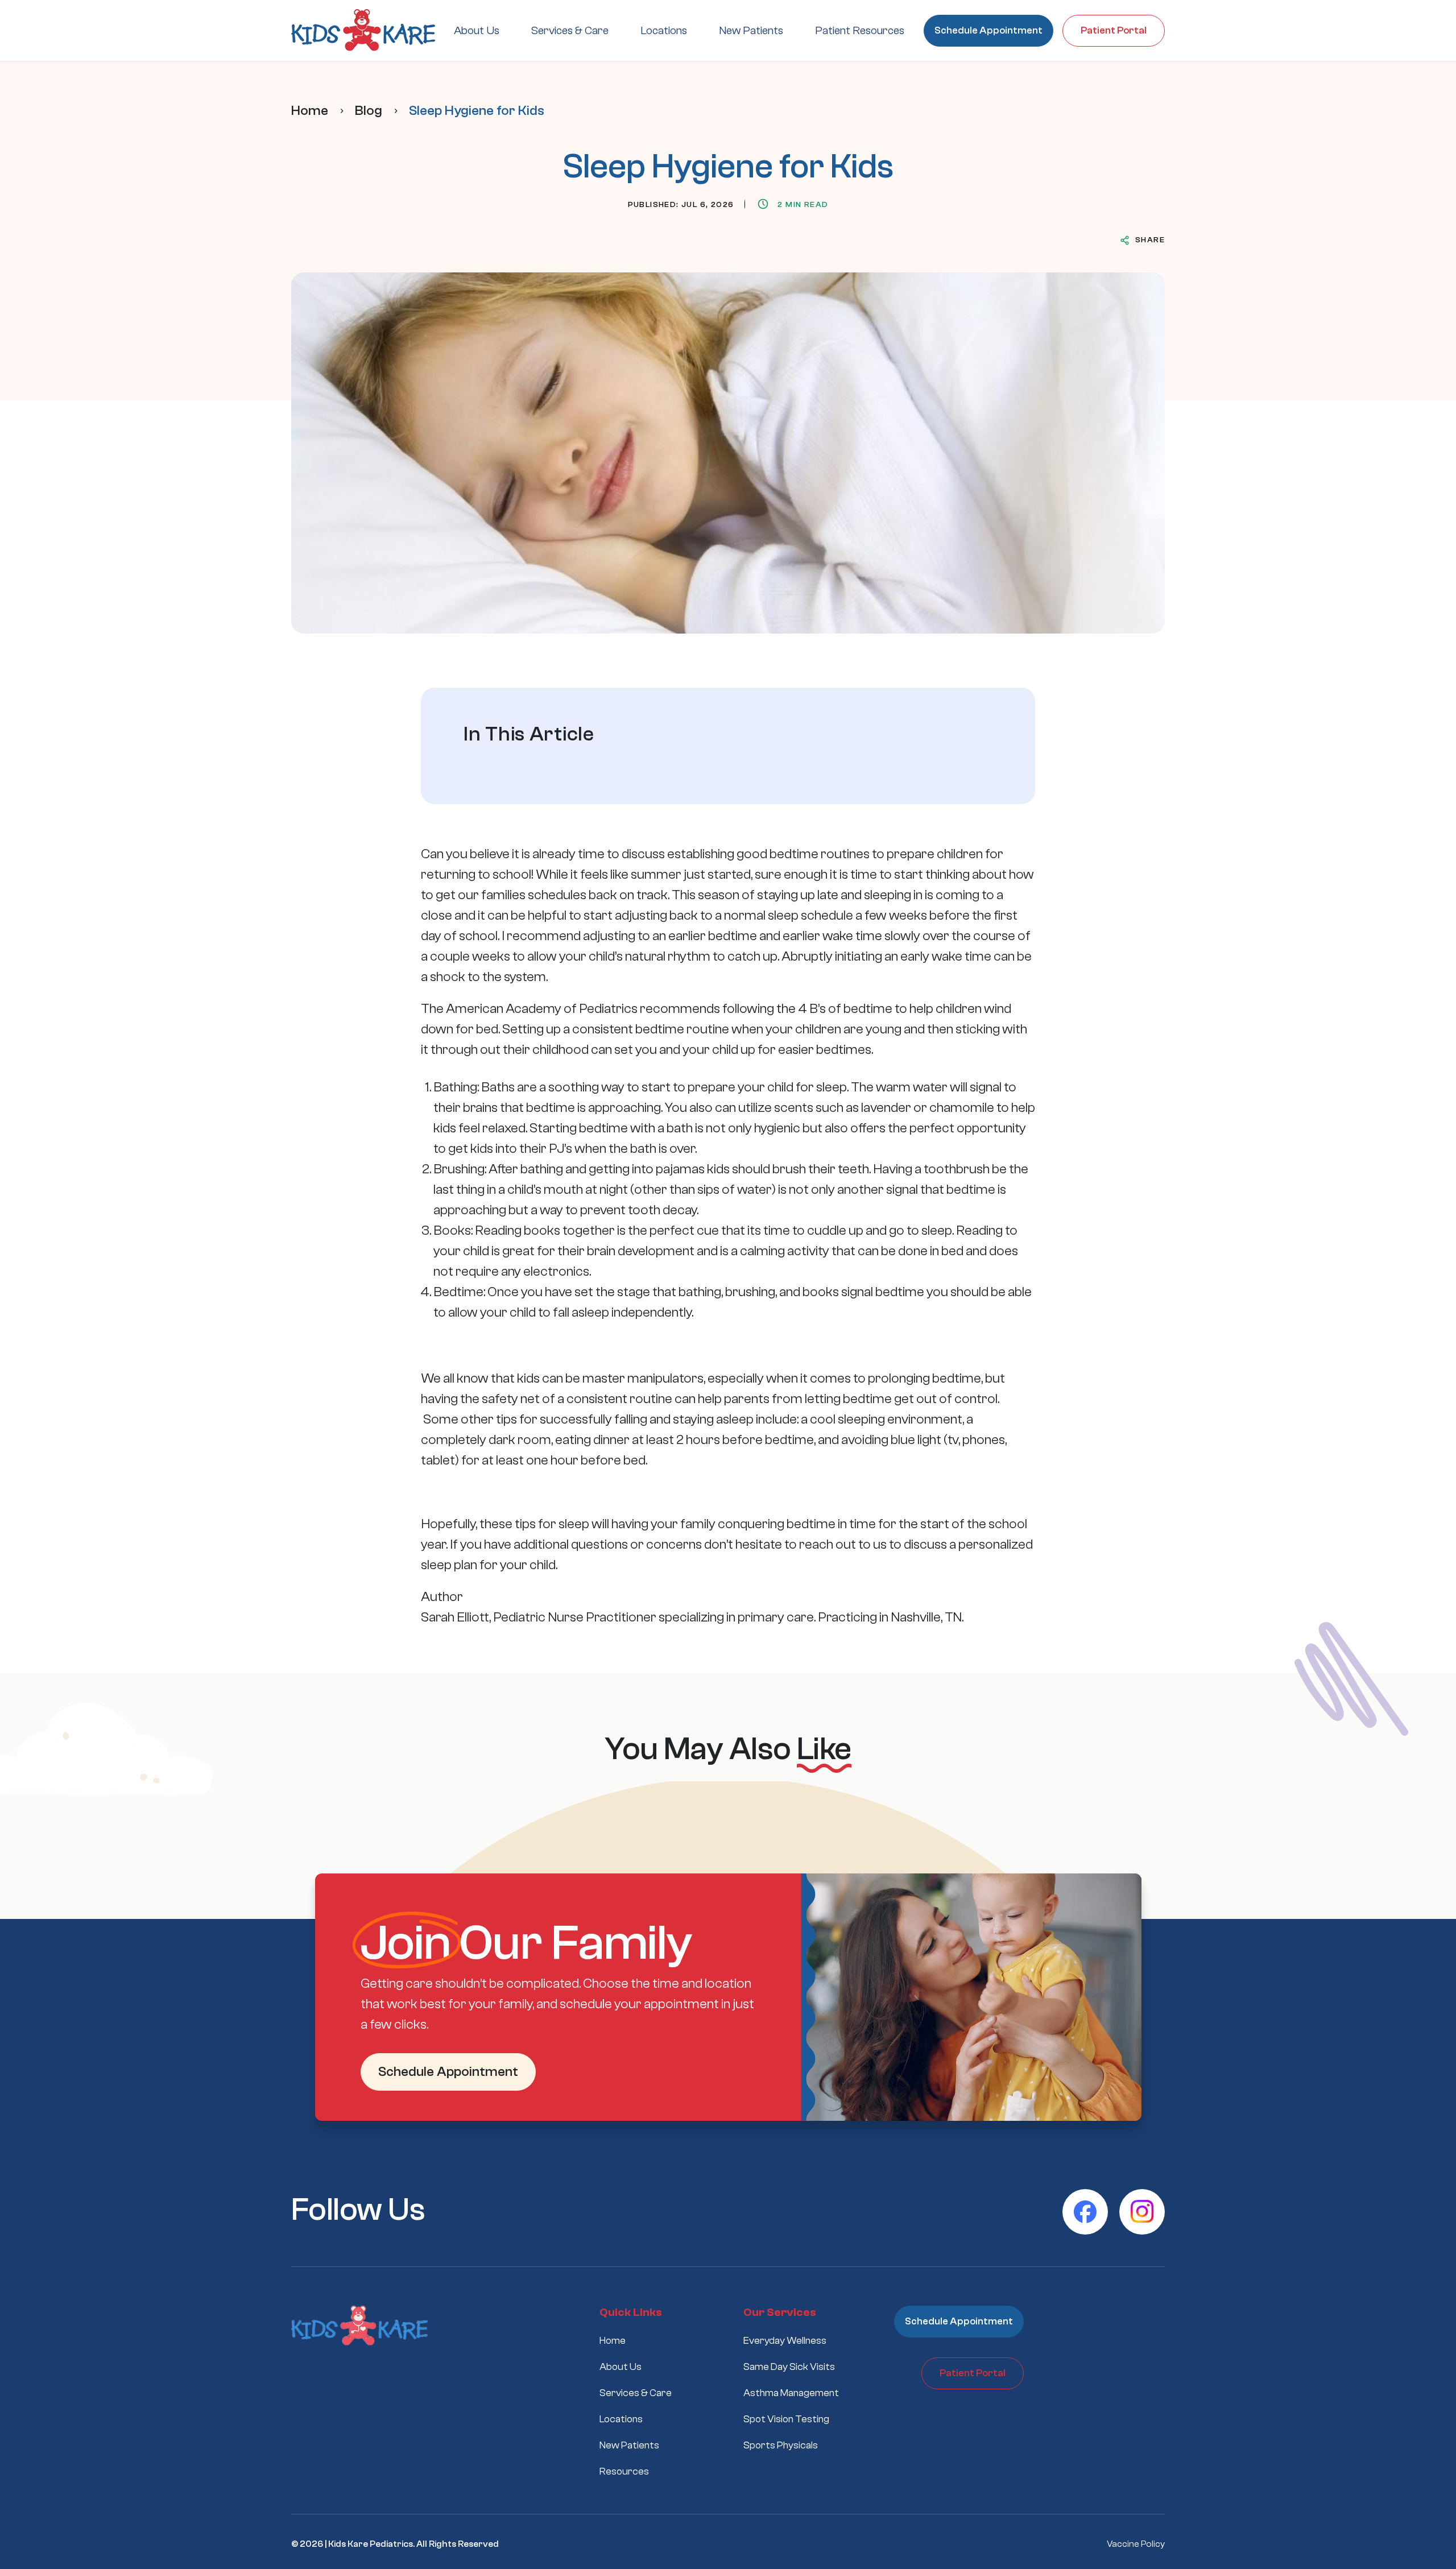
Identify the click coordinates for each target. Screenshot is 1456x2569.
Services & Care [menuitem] (570, 30)
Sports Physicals (781, 2445)
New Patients (629, 2445)
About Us (621, 2367)
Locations (621, 2419)
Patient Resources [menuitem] (860, 30)
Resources (624, 2471)
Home (310, 111)
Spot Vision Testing (786, 2419)
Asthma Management (791, 2393)
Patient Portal (1114, 30)
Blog (369, 111)
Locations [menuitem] (664, 30)
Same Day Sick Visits (789, 2367)
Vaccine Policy (1136, 2544)
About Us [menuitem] (477, 30)
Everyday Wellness (785, 2341)
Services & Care (636, 2393)
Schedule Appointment (988, 30)
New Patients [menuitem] (751, 30)
